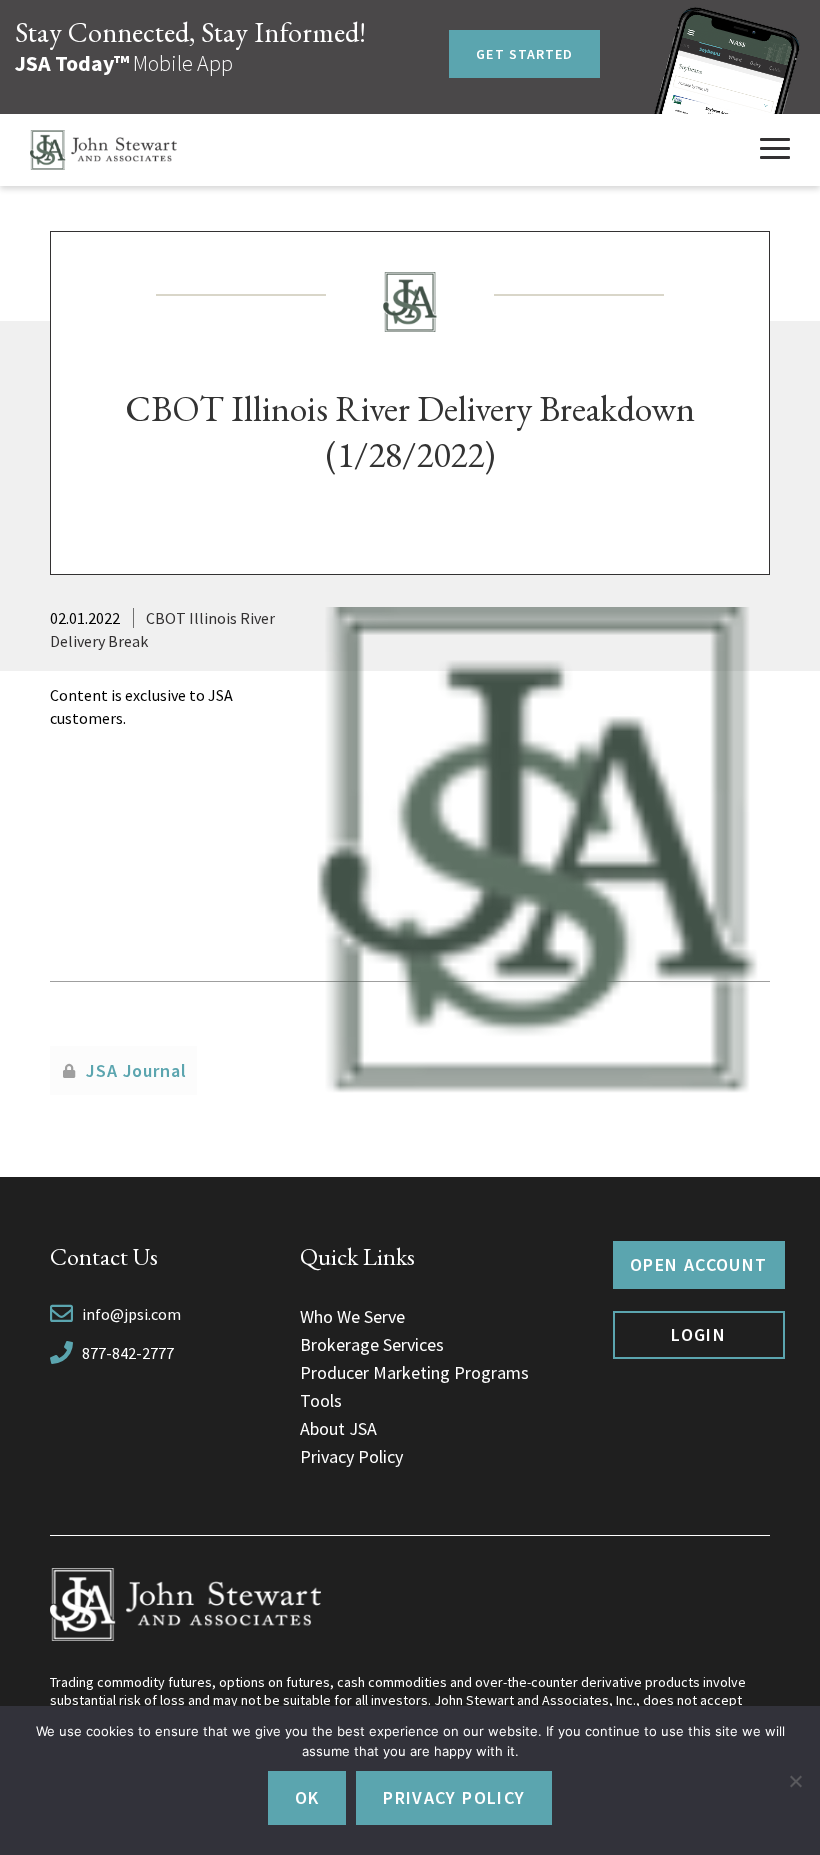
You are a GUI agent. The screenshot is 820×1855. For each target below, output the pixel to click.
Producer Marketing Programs (414, 1372)
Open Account (698, 1264)
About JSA (338, 1428)
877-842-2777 (128, 1353)
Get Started (524, 54)
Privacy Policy (351, 1456)
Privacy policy (454, 1797)
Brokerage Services (372, 1344)
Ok (307, 1797)
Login (698, 1334)
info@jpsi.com (131, 1314)
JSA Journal (136, 1070)
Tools (321, 1400)
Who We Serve (352, 1316)
